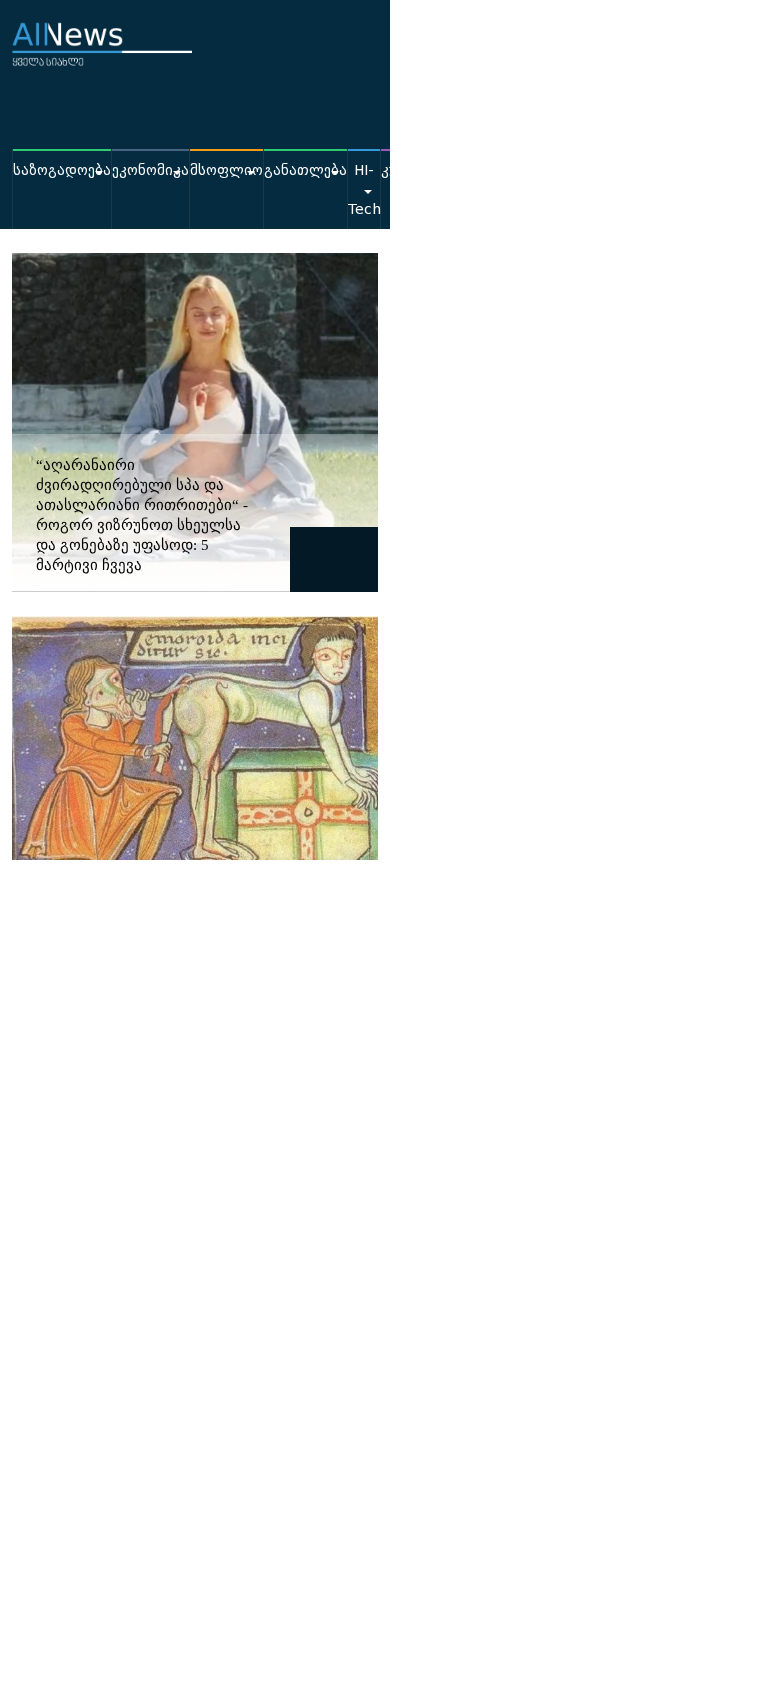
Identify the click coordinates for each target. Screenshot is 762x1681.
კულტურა (415, 170)
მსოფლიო (226, 170)
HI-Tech (364, 190)
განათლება (305, 170)
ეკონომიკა (150, 170)
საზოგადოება (62, 170)
